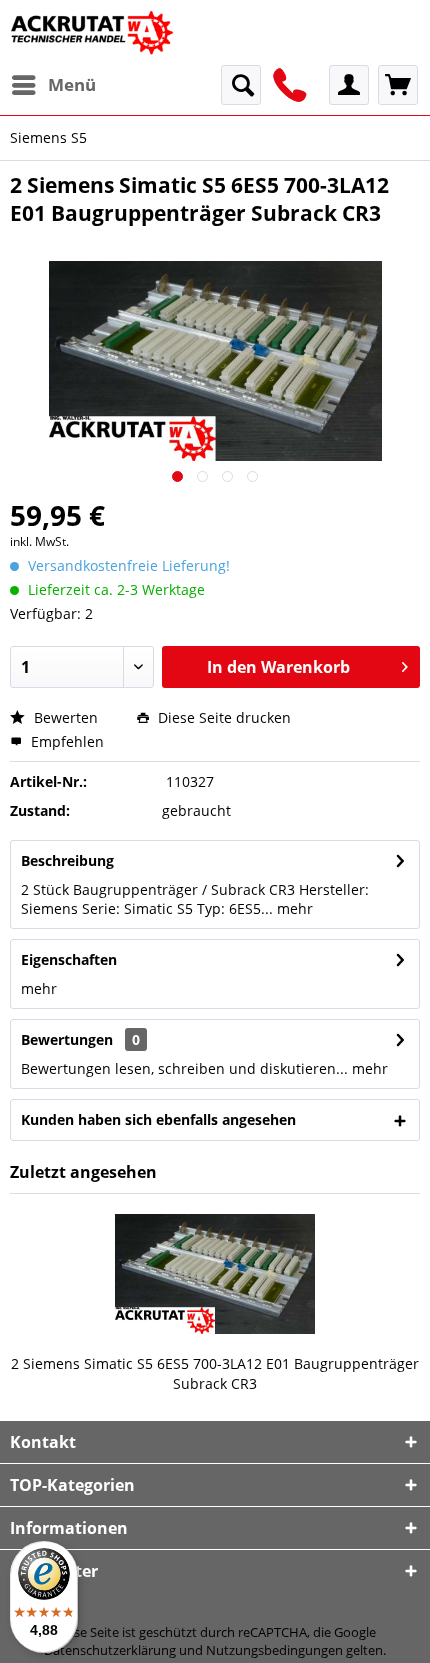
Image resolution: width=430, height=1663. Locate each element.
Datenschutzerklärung (110, 1650)
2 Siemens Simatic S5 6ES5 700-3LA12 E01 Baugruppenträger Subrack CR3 (215, 1373)
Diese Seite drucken (222, 717)
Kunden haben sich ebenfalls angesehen (158, 1119)
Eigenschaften (69, 959)
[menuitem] (53, 85)
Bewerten (64, 717)
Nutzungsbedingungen (274, 1650)
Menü (72, 84)
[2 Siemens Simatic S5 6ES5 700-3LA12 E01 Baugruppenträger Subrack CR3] (215, 1274)
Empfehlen (65, 741)
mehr (293, 908)
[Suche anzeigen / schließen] (241, 85)
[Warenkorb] (398, 85)
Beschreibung (67, 860)
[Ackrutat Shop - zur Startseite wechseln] (94, 32)
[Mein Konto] (349, 85)
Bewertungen (67, 1039)
